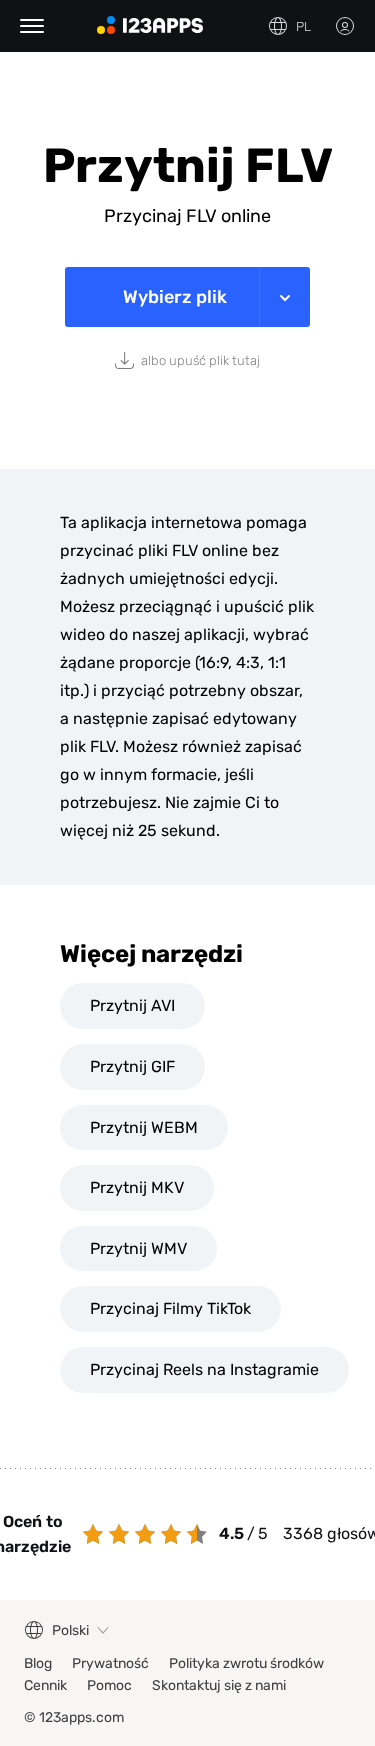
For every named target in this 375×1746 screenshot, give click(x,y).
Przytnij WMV (138, 1248)
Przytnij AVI (132, 1005)
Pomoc (109, 1685)
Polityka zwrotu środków (246, 1663)
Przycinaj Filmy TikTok (170, 1308)
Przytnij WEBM (144, 1127)
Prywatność (110, 1663)
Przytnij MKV (137, 1187)
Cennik (45, 1685)
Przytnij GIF (132, 1066)
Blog (38, 1663)
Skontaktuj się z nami (219, 1685)
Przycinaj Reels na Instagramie (204, 1369)
